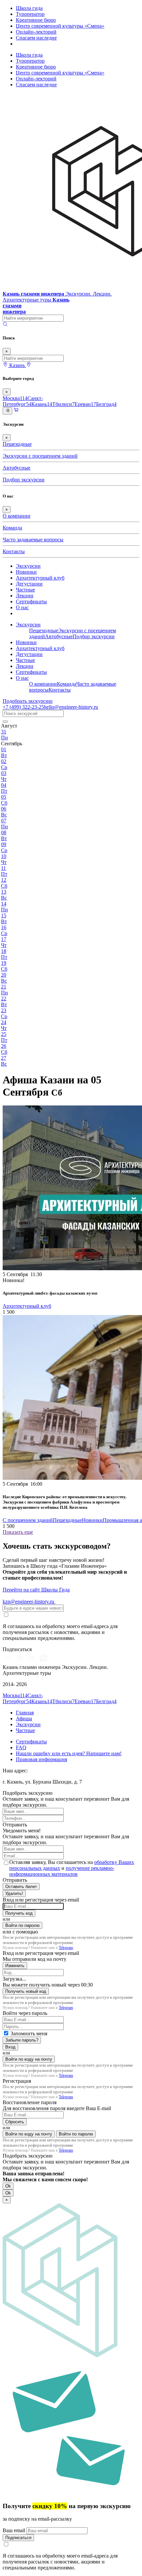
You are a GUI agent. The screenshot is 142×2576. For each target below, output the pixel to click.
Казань (42, 404)
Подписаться (18, 2538)
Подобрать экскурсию (28, 701)
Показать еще (18, 1532)
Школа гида (29, 8)
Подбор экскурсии (24, 480)
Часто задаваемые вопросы (33, 540)
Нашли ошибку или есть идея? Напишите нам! (69, 1753)
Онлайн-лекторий (36, 32)
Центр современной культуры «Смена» (60, 26)
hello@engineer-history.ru (71, 707)
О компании (17, 516)
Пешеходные (17, 444)
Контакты (14, 551)
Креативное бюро (36, 20)
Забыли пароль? (22, 2040)
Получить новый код (26, 1991)
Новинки (26, 572)
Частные (25, 590)
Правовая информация (41, 1759)
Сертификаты (31, 601)
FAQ (21, 1747)
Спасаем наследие (36, 38)
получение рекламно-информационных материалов (62, 1871)
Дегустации (29, 584)
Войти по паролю (22, 1925)
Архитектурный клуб (40, 578)
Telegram (66, 1948)
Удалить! (14, 1893)
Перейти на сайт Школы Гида (36, 1590)
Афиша (24, 1718)
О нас (22, 607)
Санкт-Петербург (23, 401)
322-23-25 (23, 707)
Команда (12, 528)
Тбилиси (63, 404)
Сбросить (15, 2122)
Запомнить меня (29, 2033)
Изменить (15, 1966)
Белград (106, 404)
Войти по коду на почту (29, 2059)
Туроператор (30, 14)
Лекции (25, 596)
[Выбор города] (29, 365)
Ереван (85, 404)
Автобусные (17, 468)
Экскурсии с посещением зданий (40, 456)
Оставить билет (21, 1887)
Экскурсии (28, 566)
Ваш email (15, 2530)
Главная (25, 1713)
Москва (15, 398)
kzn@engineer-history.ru (29, 1602)
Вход (10, 2047)
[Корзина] (16, 411)
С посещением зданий (28, 1520)
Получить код (19, 1913)
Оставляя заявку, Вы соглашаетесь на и (72, 1868)
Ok (8, 2186)
